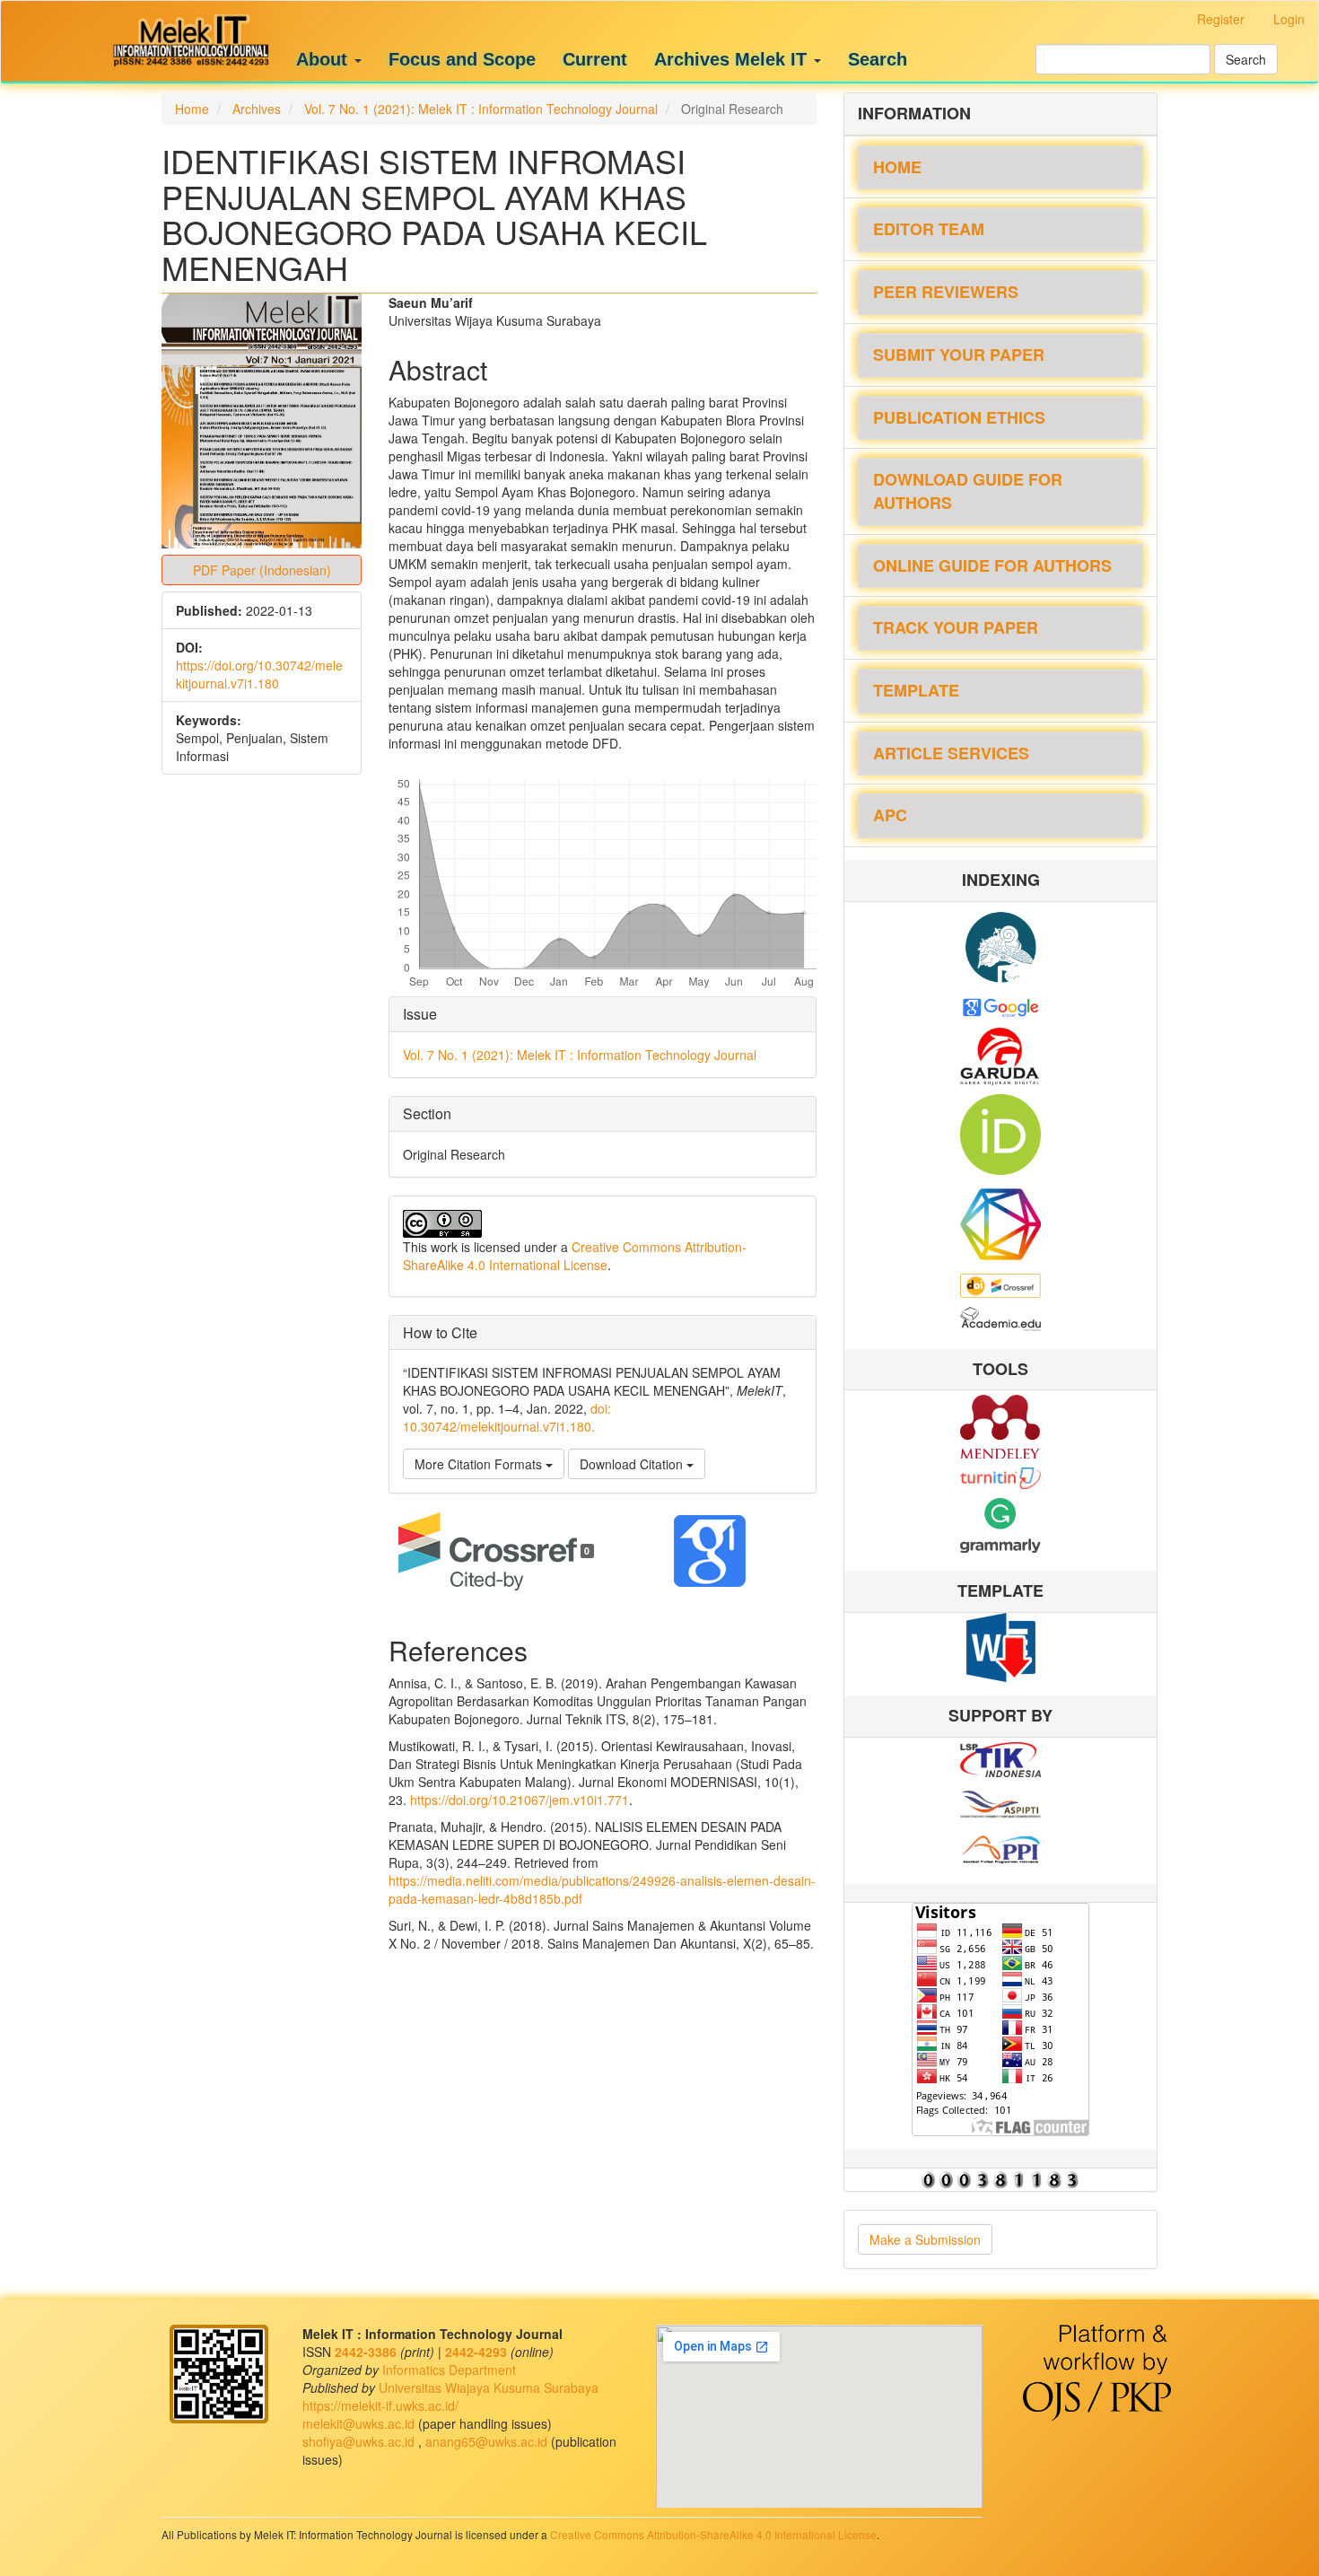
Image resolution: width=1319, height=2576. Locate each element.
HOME (897, 167)
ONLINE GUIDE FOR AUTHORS (992, 565)
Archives (257, 109)
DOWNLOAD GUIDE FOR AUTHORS (968, 491)
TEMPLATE (916, 690)
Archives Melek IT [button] (733, 59)
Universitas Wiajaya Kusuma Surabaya (489, 2388)
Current (595, 59)
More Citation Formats (480, 1464)
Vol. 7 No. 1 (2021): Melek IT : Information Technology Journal (481, 109)
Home (192, 109)
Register (1221, 19)
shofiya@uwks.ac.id (360, 2441)
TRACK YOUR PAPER (956, 627)
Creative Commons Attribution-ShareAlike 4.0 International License (575, 1256)
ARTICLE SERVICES (951, 753)
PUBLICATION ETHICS (959, 417)
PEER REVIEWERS (946, 292)
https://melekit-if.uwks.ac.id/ (380, 2405)
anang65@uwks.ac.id (488, 2441)
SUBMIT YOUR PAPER (959, 355)
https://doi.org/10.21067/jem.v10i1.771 (520, 1800)
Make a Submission (925, 2239)
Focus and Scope (462, 59)
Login (1289, 19)
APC (890, 815)
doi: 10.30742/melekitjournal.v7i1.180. (507, 1417)
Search (878, 59)
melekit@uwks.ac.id (360, 2423)
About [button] (324, 59)
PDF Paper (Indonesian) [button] (262, 570)
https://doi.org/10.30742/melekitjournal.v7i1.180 (259, 674)
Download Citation (633, 1464)
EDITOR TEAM (929, 229)
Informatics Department (449, 2370)
